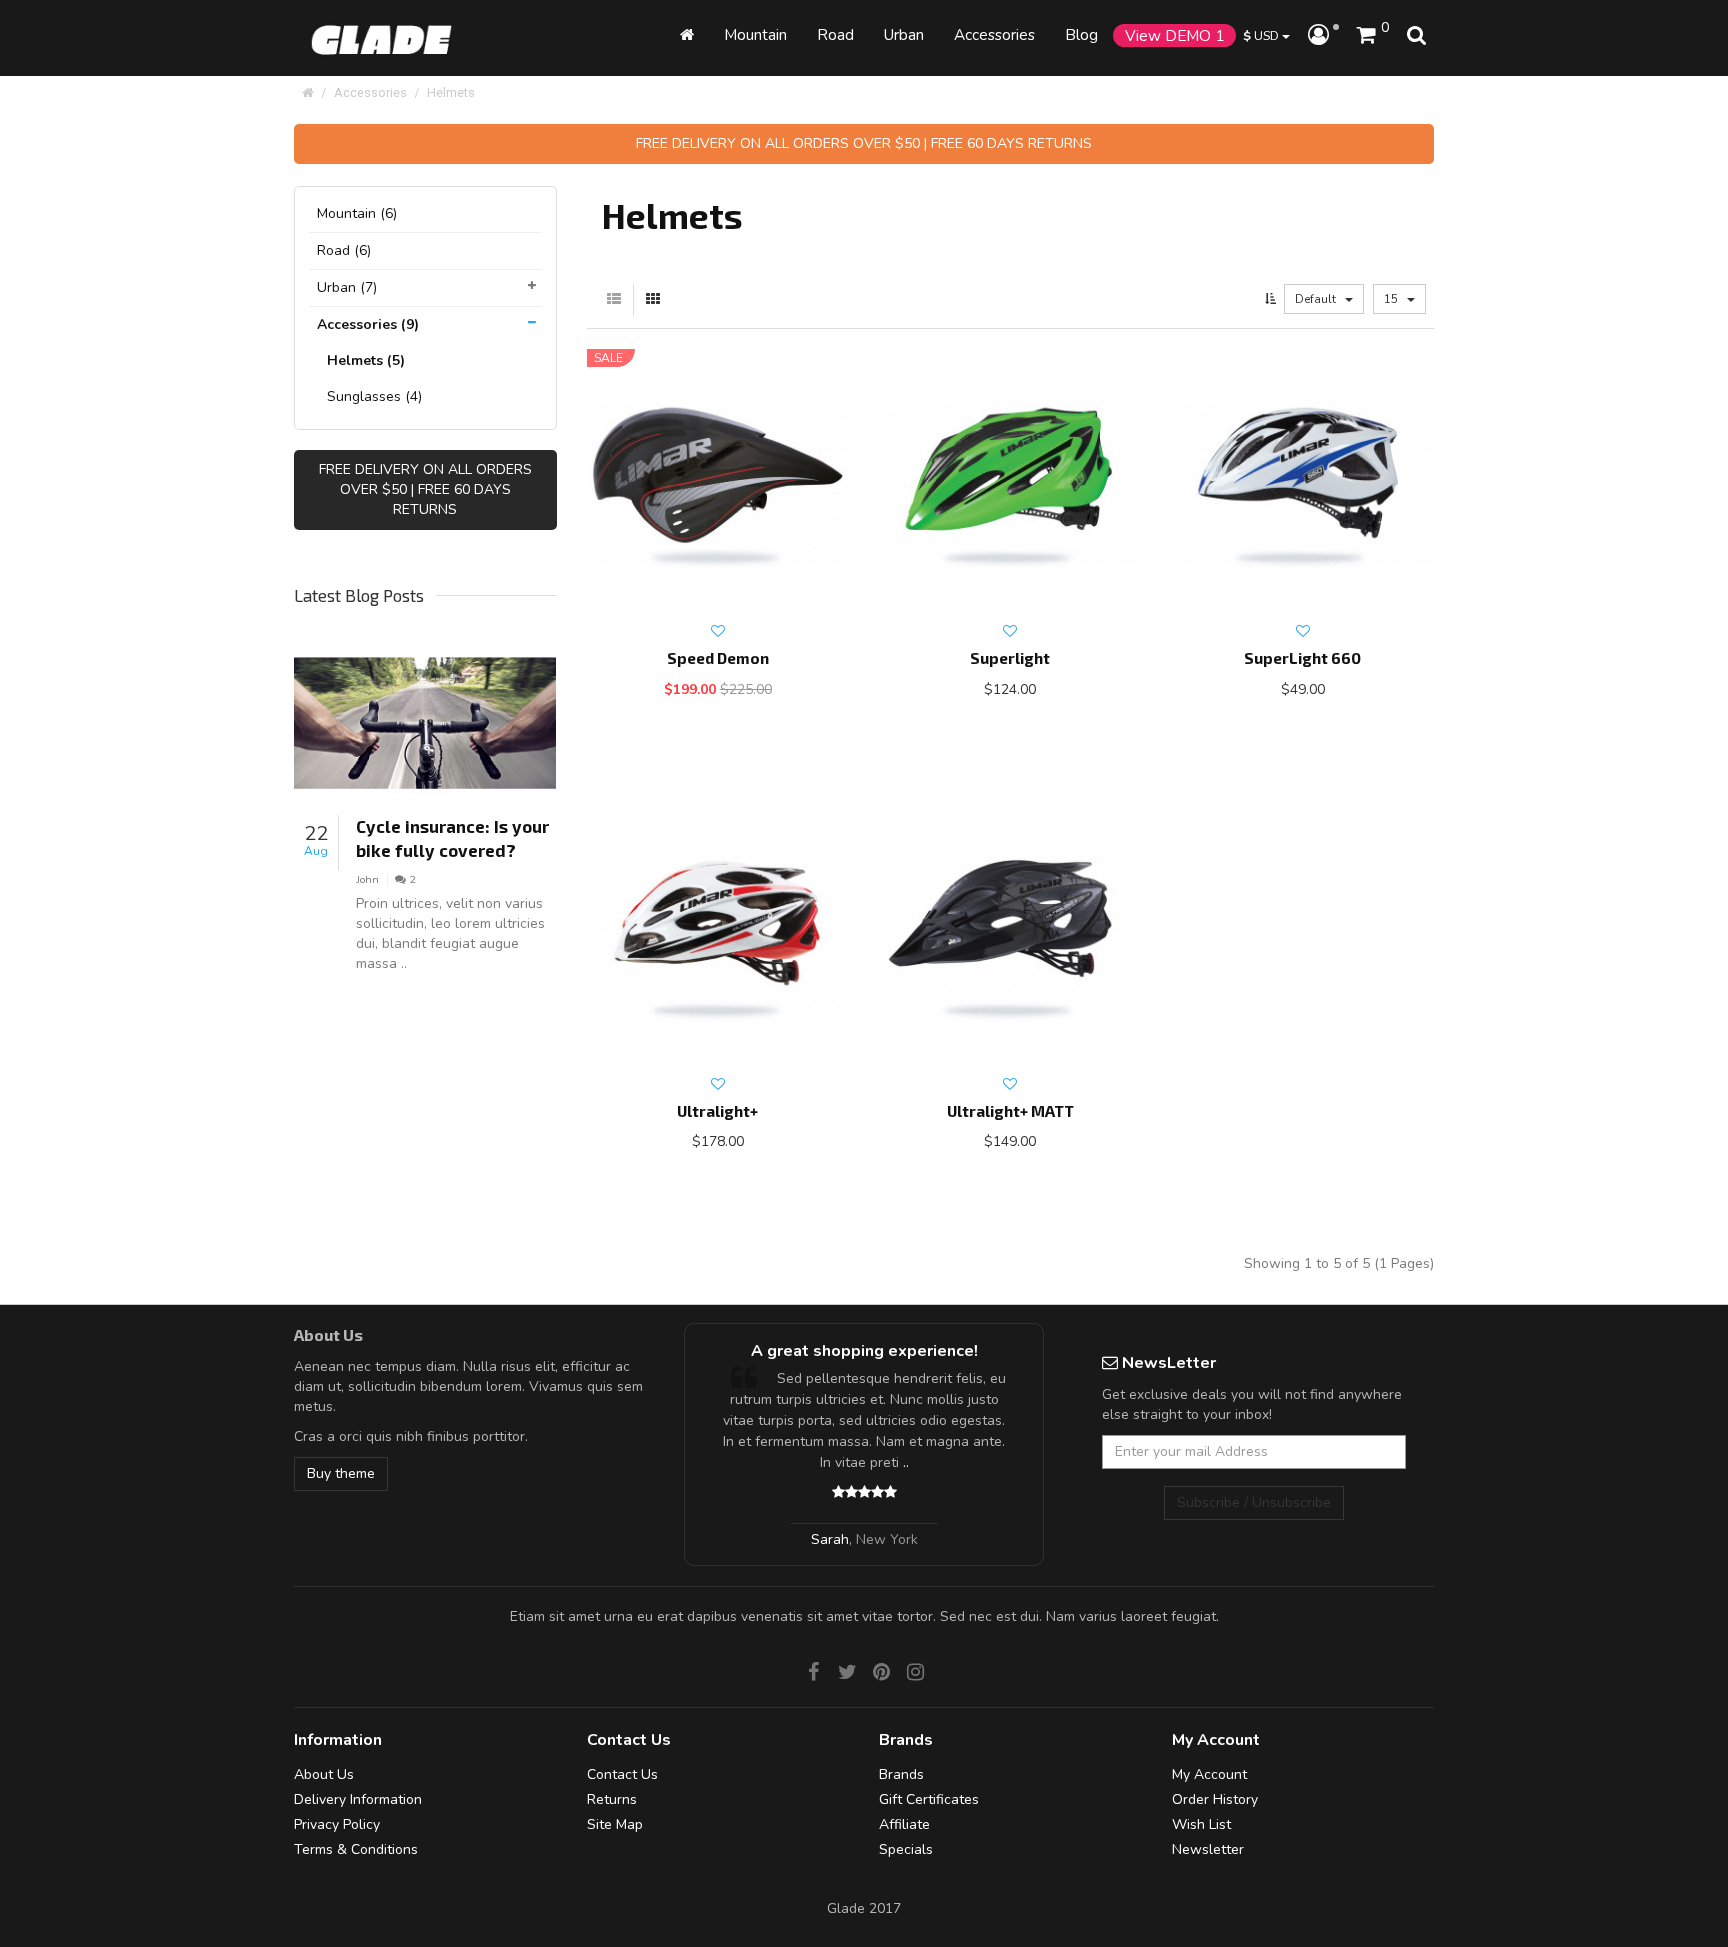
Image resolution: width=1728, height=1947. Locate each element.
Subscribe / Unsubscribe (1254, 1502)
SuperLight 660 (1302, 658)
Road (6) (344, 250)
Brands (901, 1774)
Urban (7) (347, 287)
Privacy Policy (337, 1824)
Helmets (451, 92)
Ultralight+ (717, 1111)
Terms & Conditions (356, 1849)
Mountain (755, 34)
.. (891, 1462)
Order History (1215, 1799)
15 (1392, 299)
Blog (1081, 34)
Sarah (815, 1539)
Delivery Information (358, 1799)
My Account (1209, 1774)
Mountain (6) (357, 213)
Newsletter (1208, 1849)
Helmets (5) (366, 360)
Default (1317, 299)
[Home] (687, 35)
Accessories (370, 92)
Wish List (1201, 1824)
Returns (612, 1799)
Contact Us (622, 1774)
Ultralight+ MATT (1010, 1111)
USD (1262, 35)
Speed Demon (718, 658)
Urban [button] (904, 34)
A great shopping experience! (849, 1351)
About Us (324, 1774)
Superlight (1010, 658)
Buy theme (341, 1473)
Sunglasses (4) (374, 396)
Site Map (615, 1824)
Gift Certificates (929, 1799)
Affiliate (904, 1824)
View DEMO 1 (1174, 35)
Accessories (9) (368, 324)
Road (835, 34)
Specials (906, 1849)
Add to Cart (698, 726)
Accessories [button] (994, 34)
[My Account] (1323, 36)
